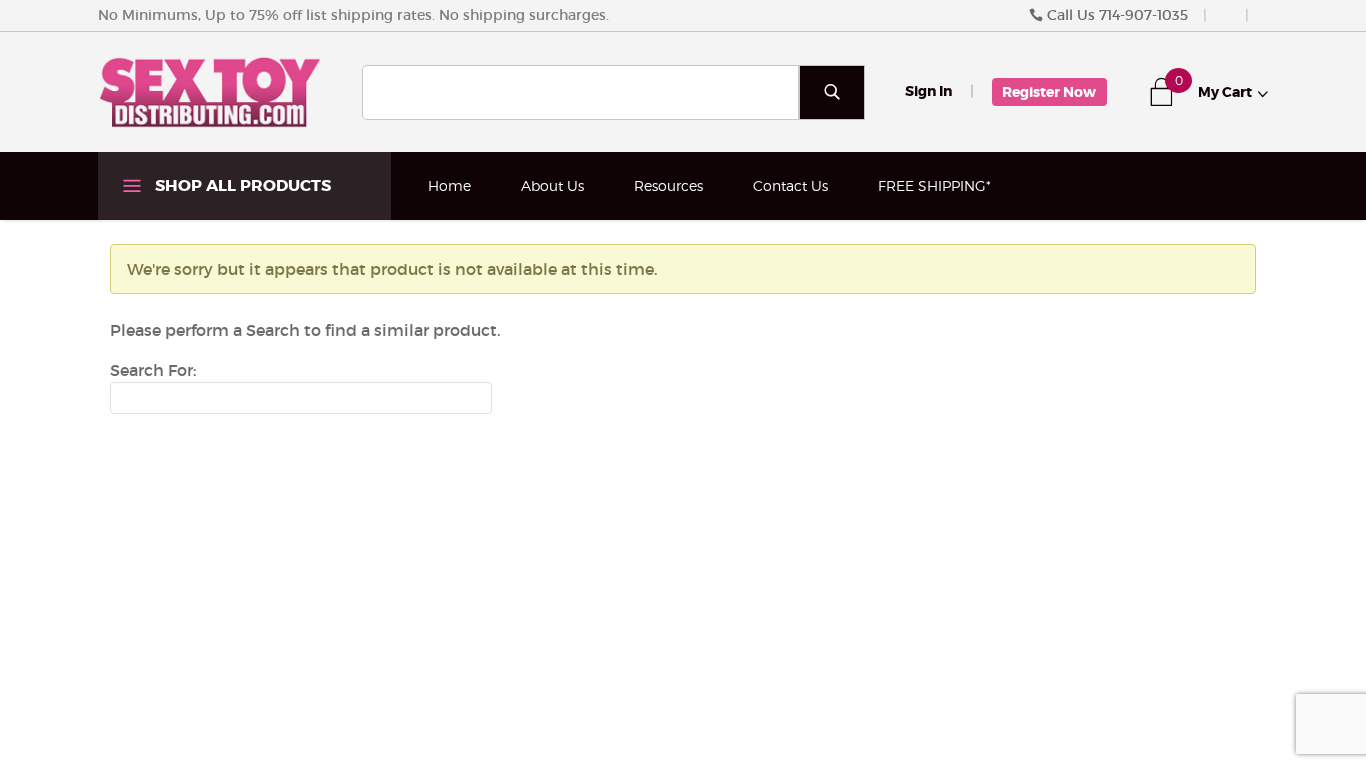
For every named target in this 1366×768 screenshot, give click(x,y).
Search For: (153, 370)
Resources (668, 185)
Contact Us (790, 185)
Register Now (1049, 92)
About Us (552, 185)
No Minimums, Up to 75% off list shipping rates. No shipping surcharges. (353, 15)
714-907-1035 (1143, 15)
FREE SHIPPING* (934, 185)
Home (449, 185)
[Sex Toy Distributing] (210, 91)
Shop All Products (241, 185)
